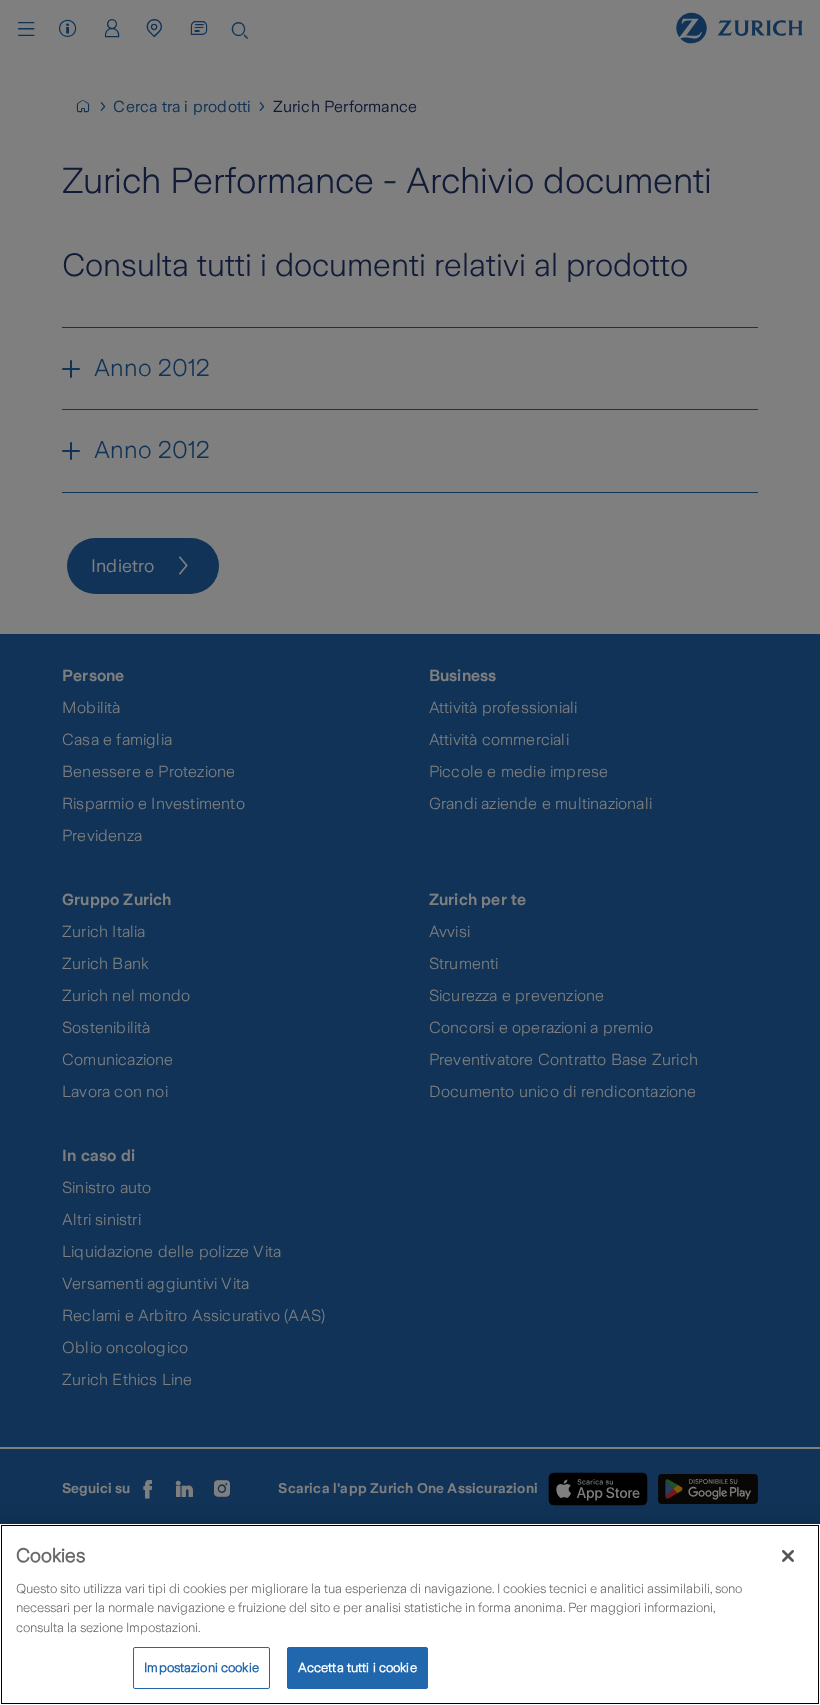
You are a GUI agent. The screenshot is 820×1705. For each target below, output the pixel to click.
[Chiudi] (788, 1556)
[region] (410, 1614)
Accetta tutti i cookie (357, 1667)
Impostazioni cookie (201, 1667)
